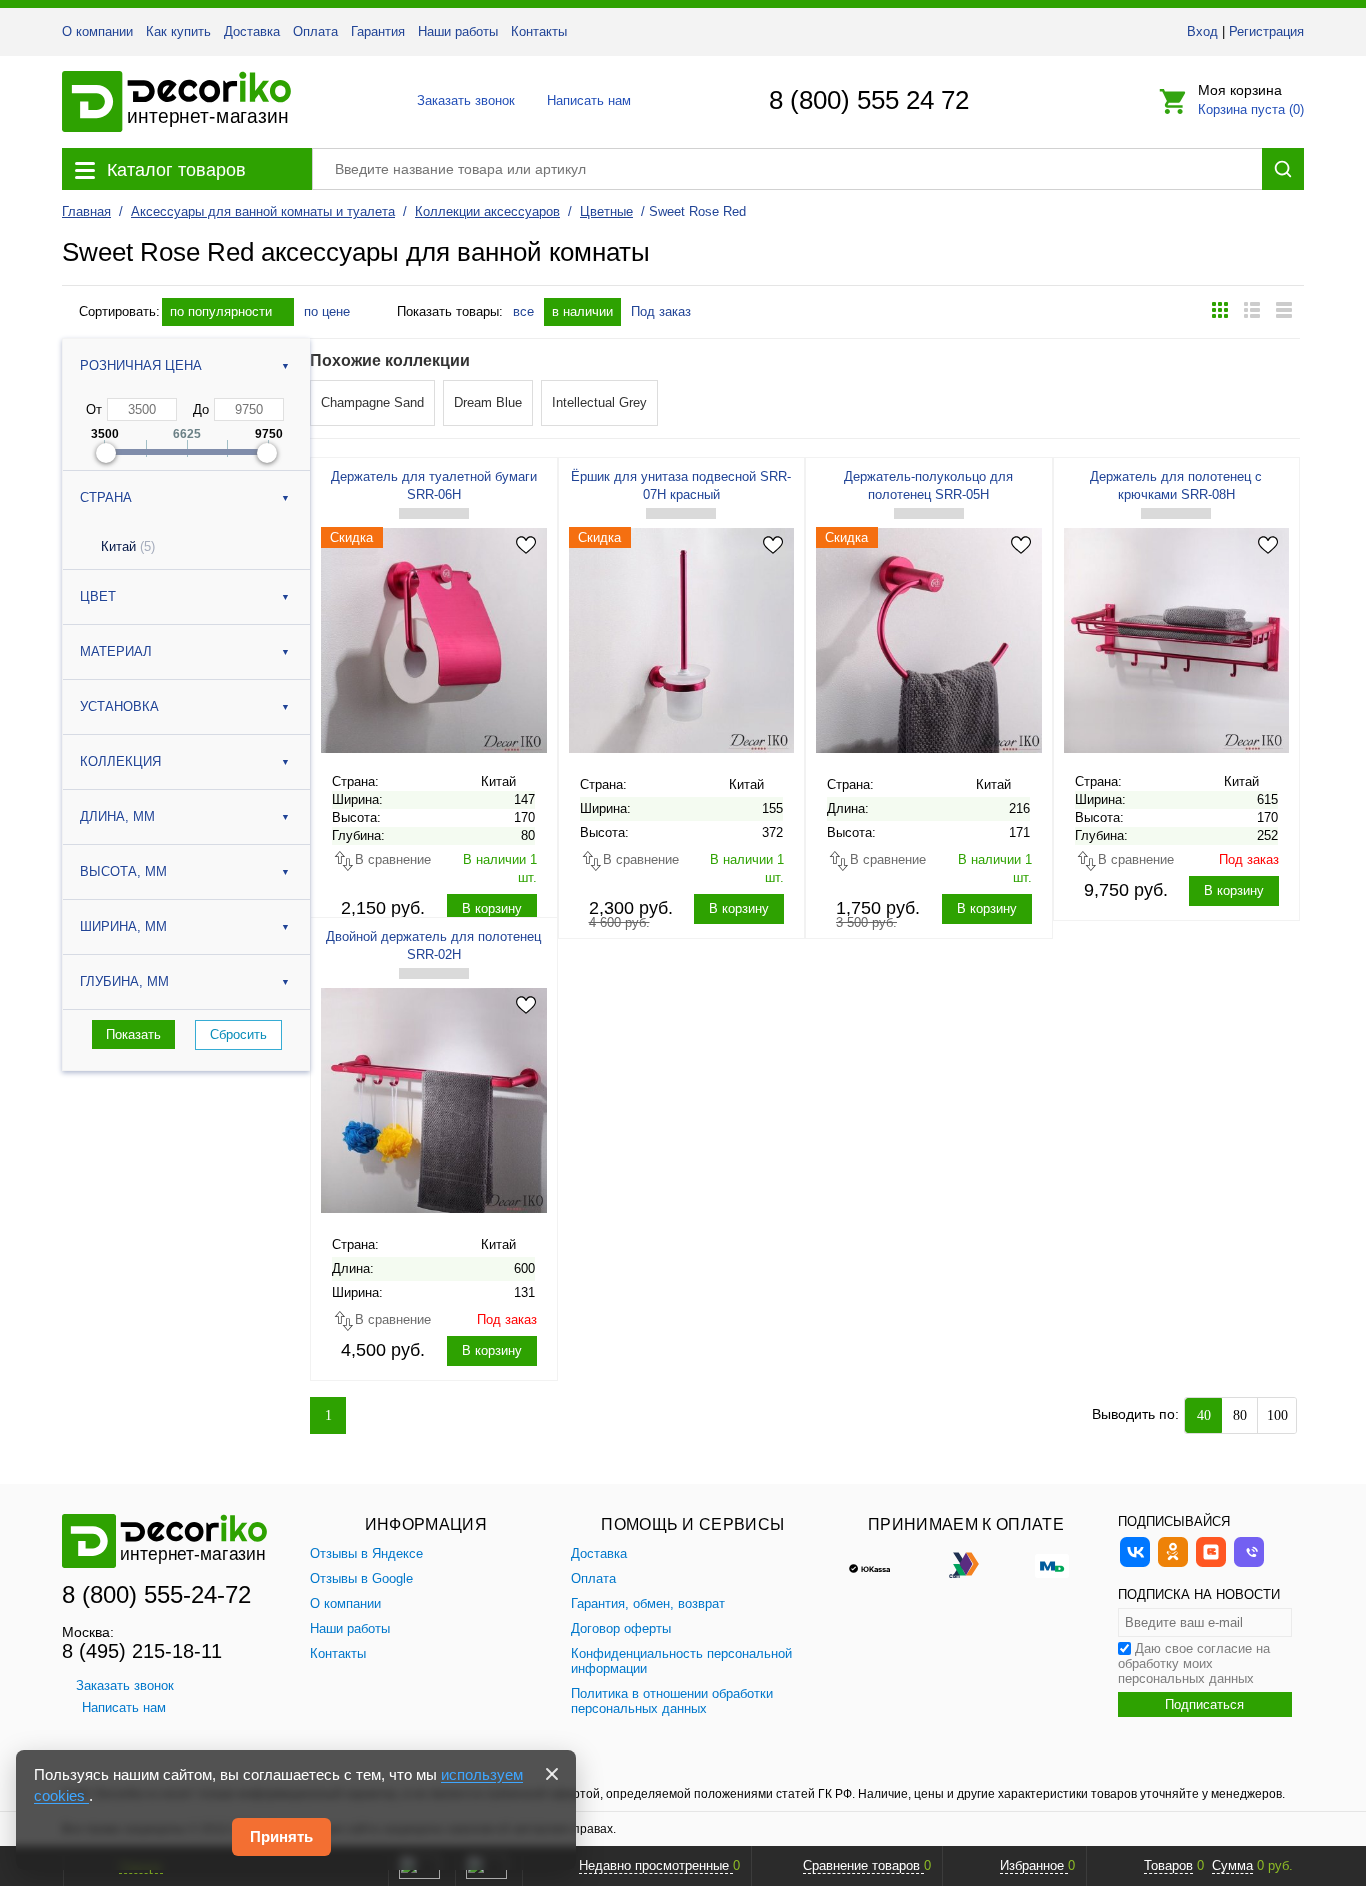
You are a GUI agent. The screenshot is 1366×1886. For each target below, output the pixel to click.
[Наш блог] (1211, 1564)
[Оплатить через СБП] (966, 1564)
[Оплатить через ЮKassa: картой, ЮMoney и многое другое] (880, 1564)
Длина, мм (117, 816)
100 (1277, 1415)
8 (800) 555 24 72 (869, 100)
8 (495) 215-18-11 (142, 1651)
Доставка (252, 31)
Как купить (178, 31)
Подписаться (1204, 1704)
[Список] (1252, 310)
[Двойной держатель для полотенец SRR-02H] (434, 1100)
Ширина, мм (123, 926)
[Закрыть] (552, 1774)
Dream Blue (488, 402)
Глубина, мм (124, 981)
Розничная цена (141, 365)
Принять (281, 1836)
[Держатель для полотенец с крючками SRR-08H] (1177, 640)
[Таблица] (1284, 310)
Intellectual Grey (599, 402)
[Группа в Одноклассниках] (1173, 1564)
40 (1204, 1415)
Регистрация (1266, 31)
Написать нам (587, 100)
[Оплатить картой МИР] (1052, 1564)
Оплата (315, 31)
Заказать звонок (460, 100)
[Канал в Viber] (1249, 1564)
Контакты (539, 31)
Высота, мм (123, 871)
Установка (119, 706)
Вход (1202, 31)
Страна (106, 497)
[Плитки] (1220, 310)
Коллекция (120, 761)
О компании (97, 31)
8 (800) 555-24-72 (156, 1594)
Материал (116, 651)
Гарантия (378, 31)
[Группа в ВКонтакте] (1135, 1564)
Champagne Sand (372, 402)
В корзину (492, 908)
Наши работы (458, 31)
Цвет (98, 596)
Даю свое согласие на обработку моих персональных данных (1194, 1663)
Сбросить (238, 1034)
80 (1240, 1415)
